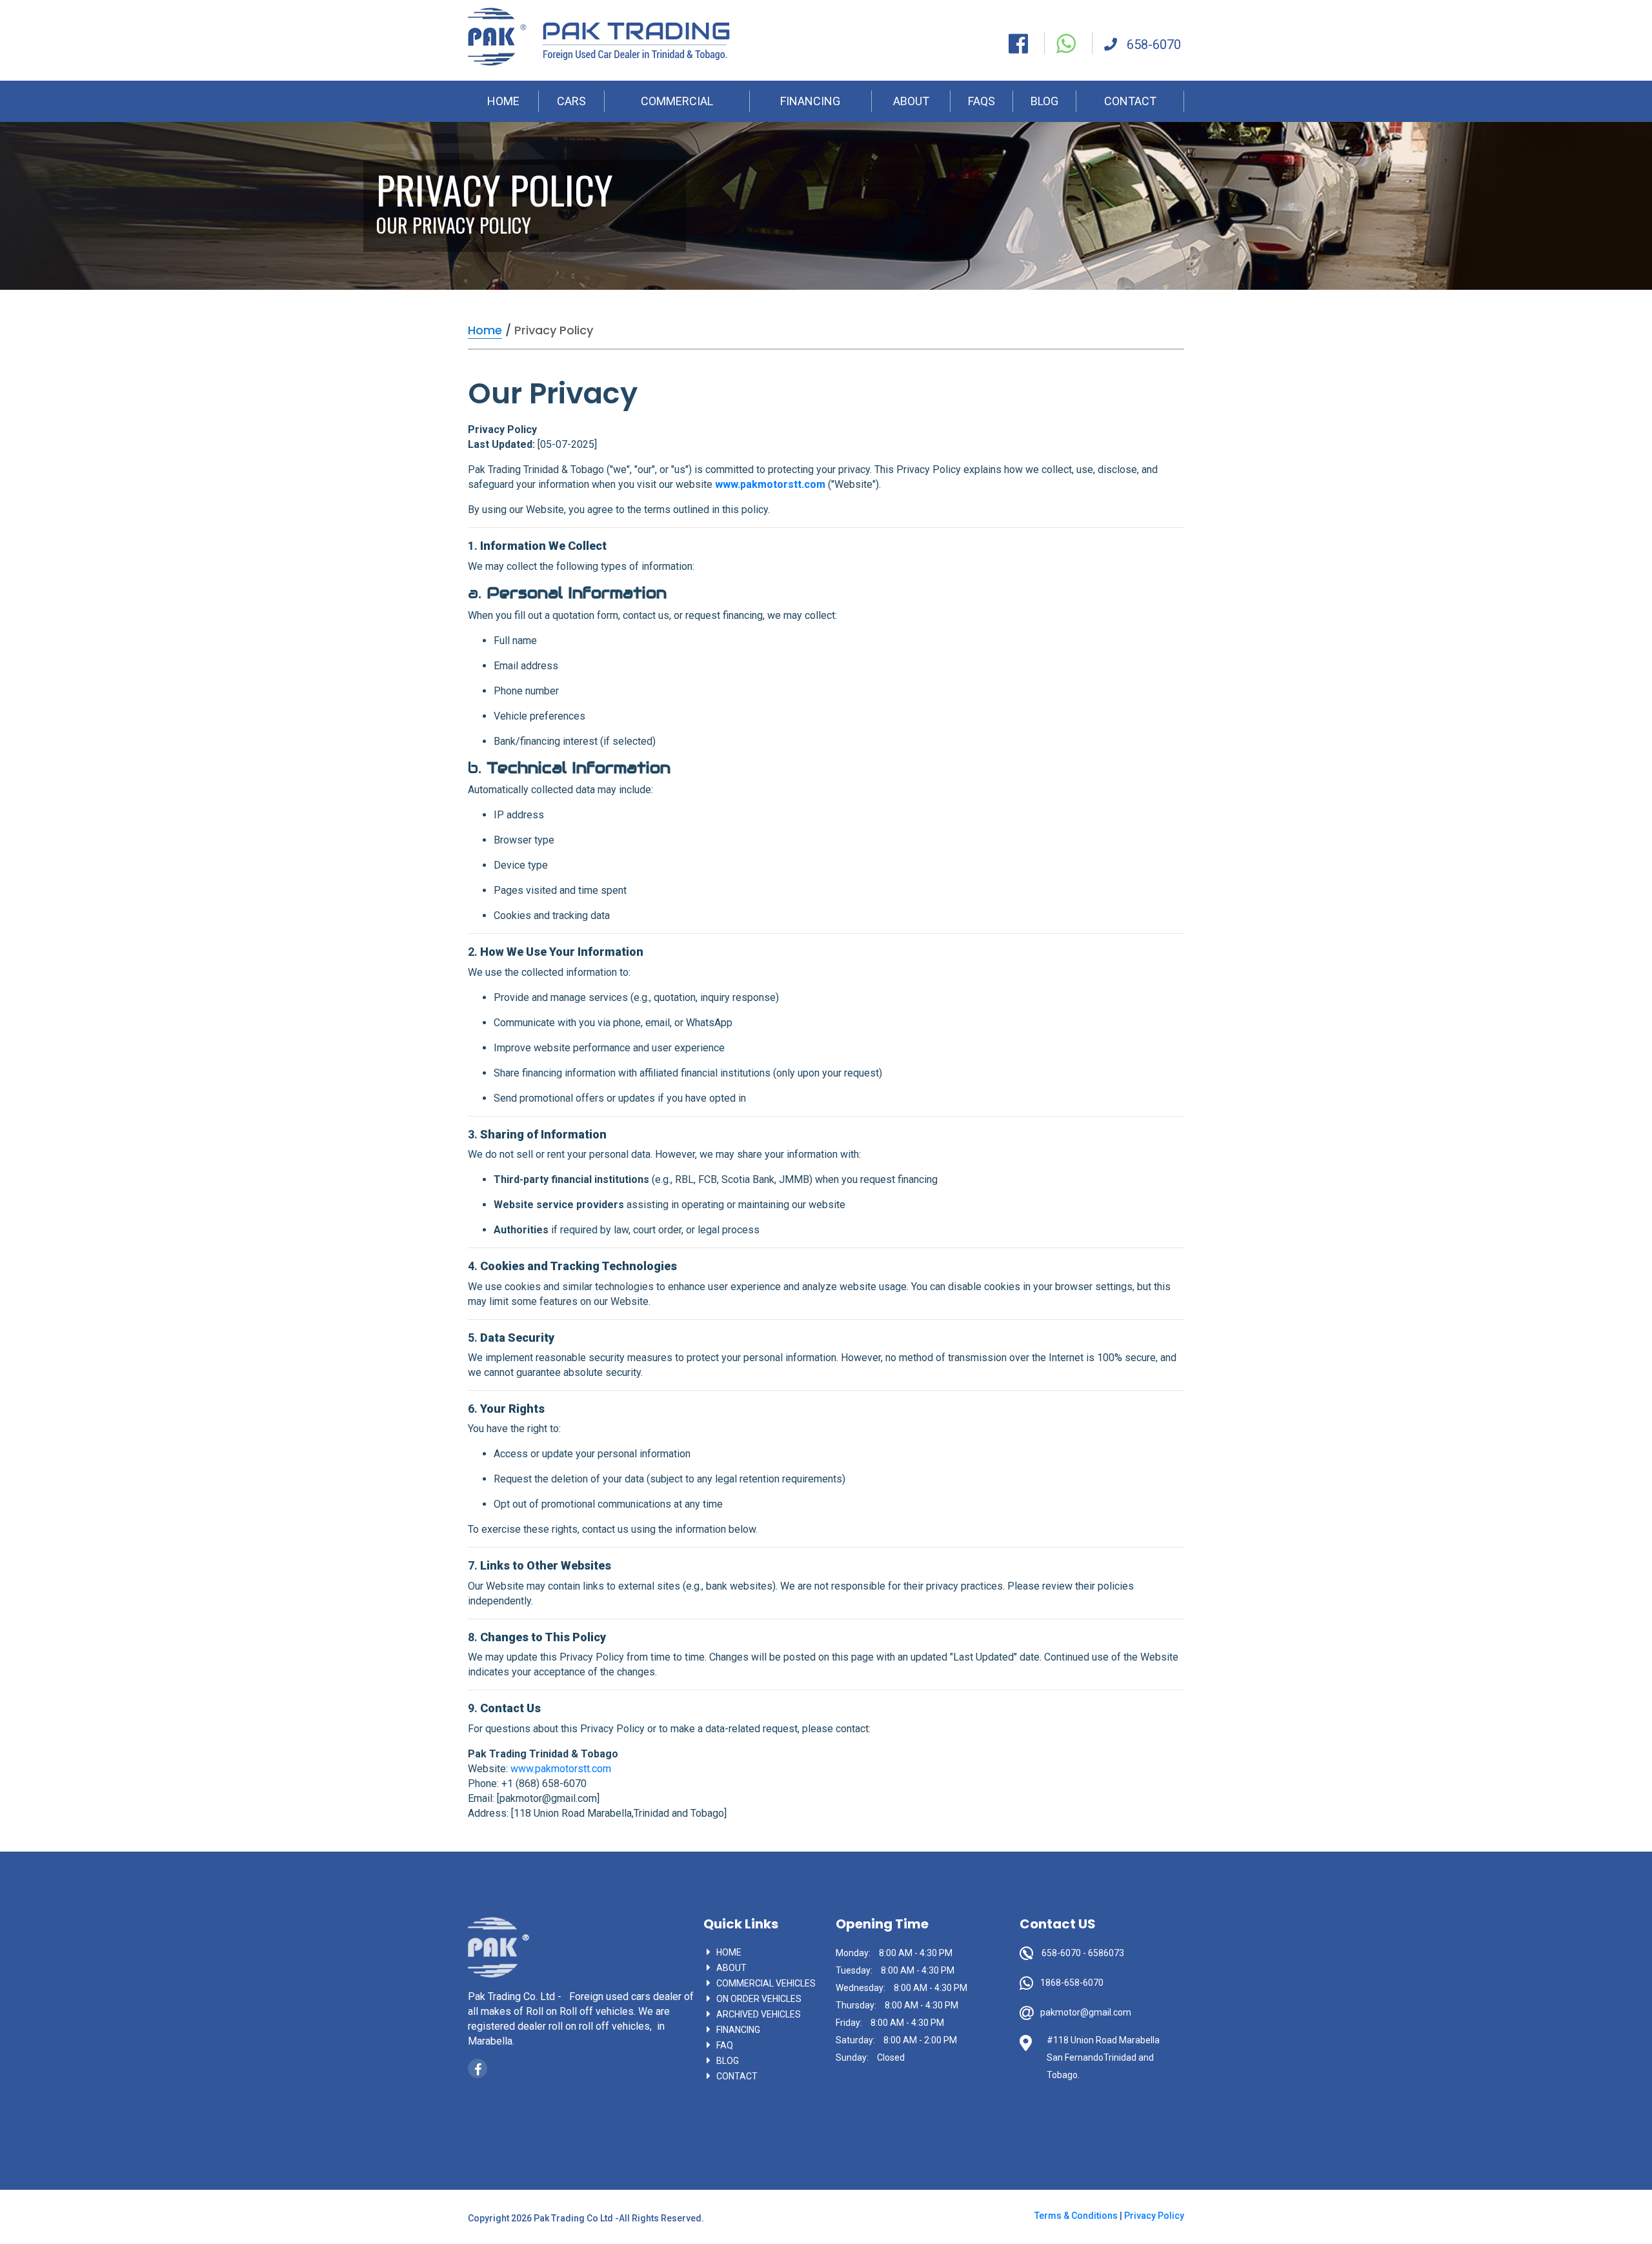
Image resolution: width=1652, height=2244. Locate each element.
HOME (503, 101)
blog (728, 2061)
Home (729, 1952)
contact (737, 2076)
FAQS (982, 101)
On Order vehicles (759, 1999)
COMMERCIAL (677, 101)
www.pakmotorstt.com (770, 484)
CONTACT (1130, 101)
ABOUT (911, 101)
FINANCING (810, 101)
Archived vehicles (759, 2014)
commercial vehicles (766, 1983)
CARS (571, 101)
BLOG (1044, 101)
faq (725, 2045)
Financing (738, 2030)
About (731, 1968)
